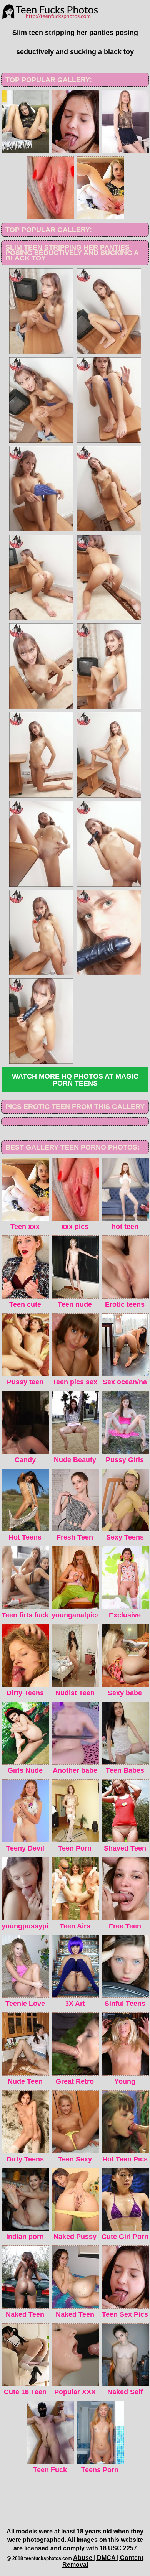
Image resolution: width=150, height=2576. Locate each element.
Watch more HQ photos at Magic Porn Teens (75, 1080)
